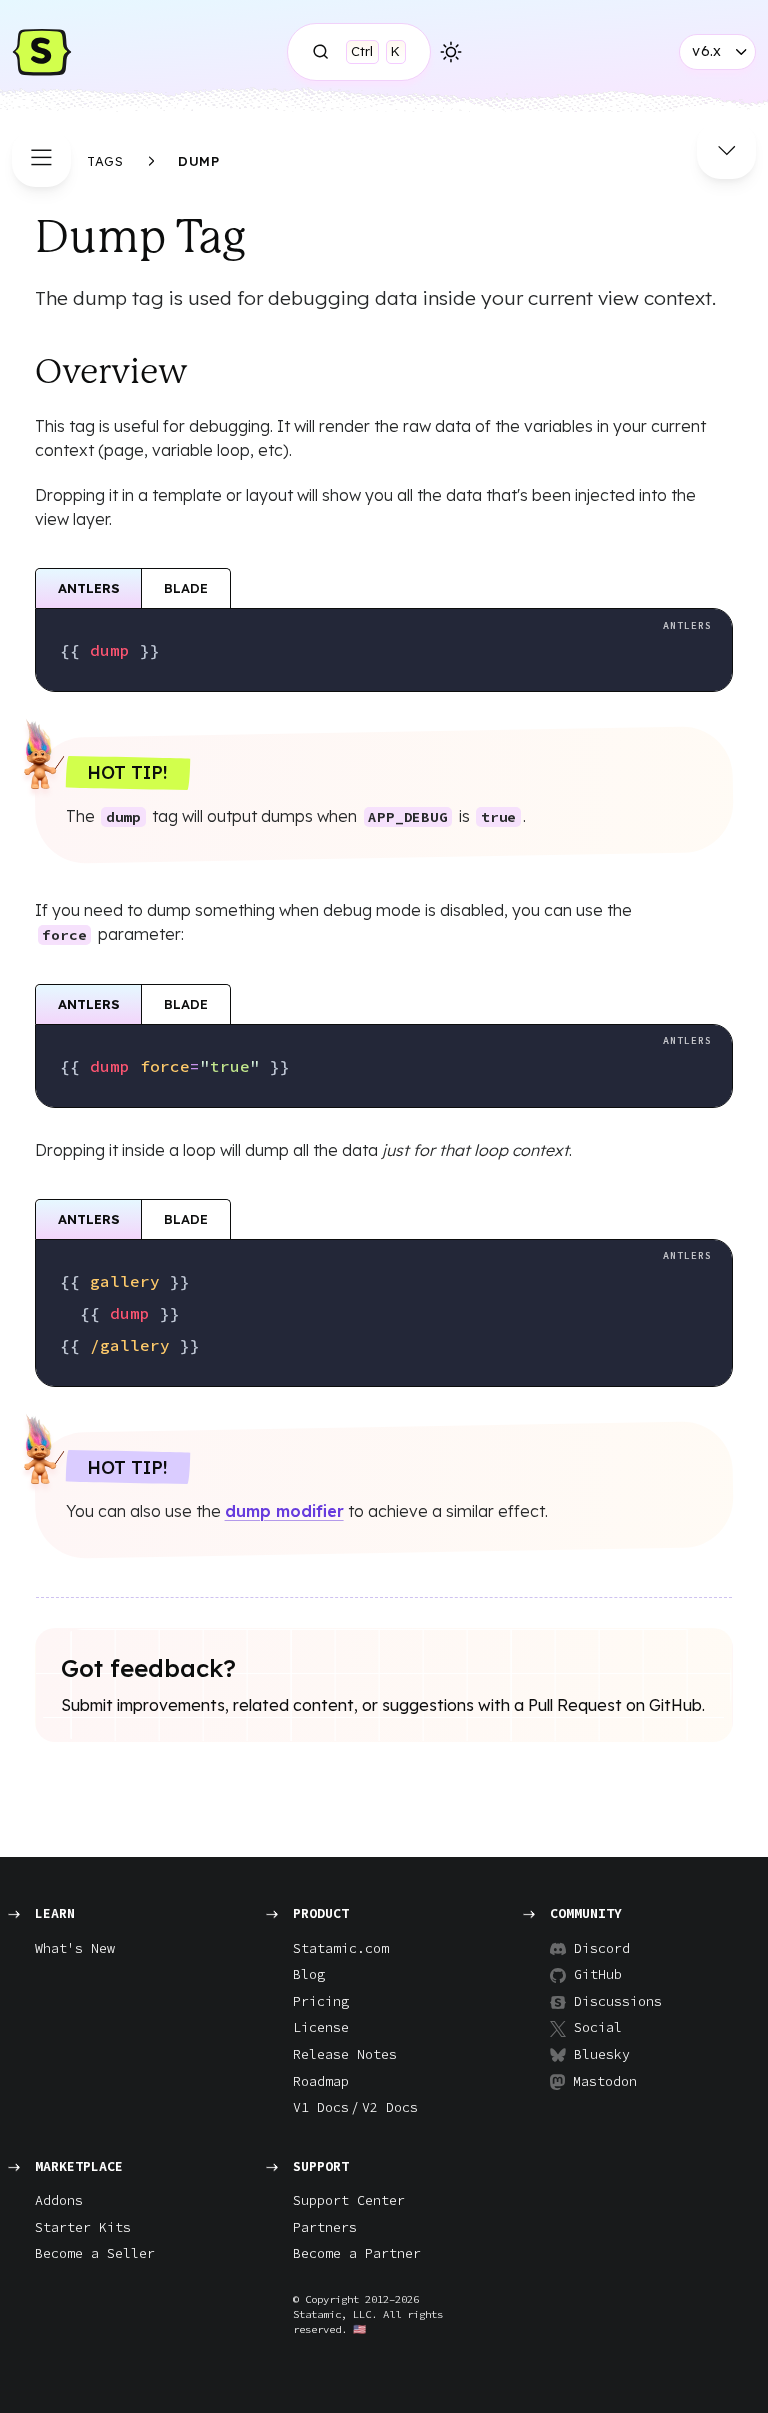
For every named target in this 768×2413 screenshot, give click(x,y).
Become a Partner (357, 2253)
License (321, 2027)
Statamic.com (341, 1948)
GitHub (598, 1974)
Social (598, 2027)
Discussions (610, 2001)
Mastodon (605, 2081)
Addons (59, 2200)
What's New (75, 1948)
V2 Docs (390, 2107)
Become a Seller (95, 2253)
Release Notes (345, 2054)
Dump (198, 161)
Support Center (349, 2200)
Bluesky (602, 2054)
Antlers (89, 588)
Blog (309, 1974)
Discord (602, 1948)
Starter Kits (83, 2227)
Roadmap (321, 2081)
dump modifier (284, 1511)
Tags (105, 161)
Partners (325, 2227)
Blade (186, 588)
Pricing (321, 2001)
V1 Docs (321, 2107)
